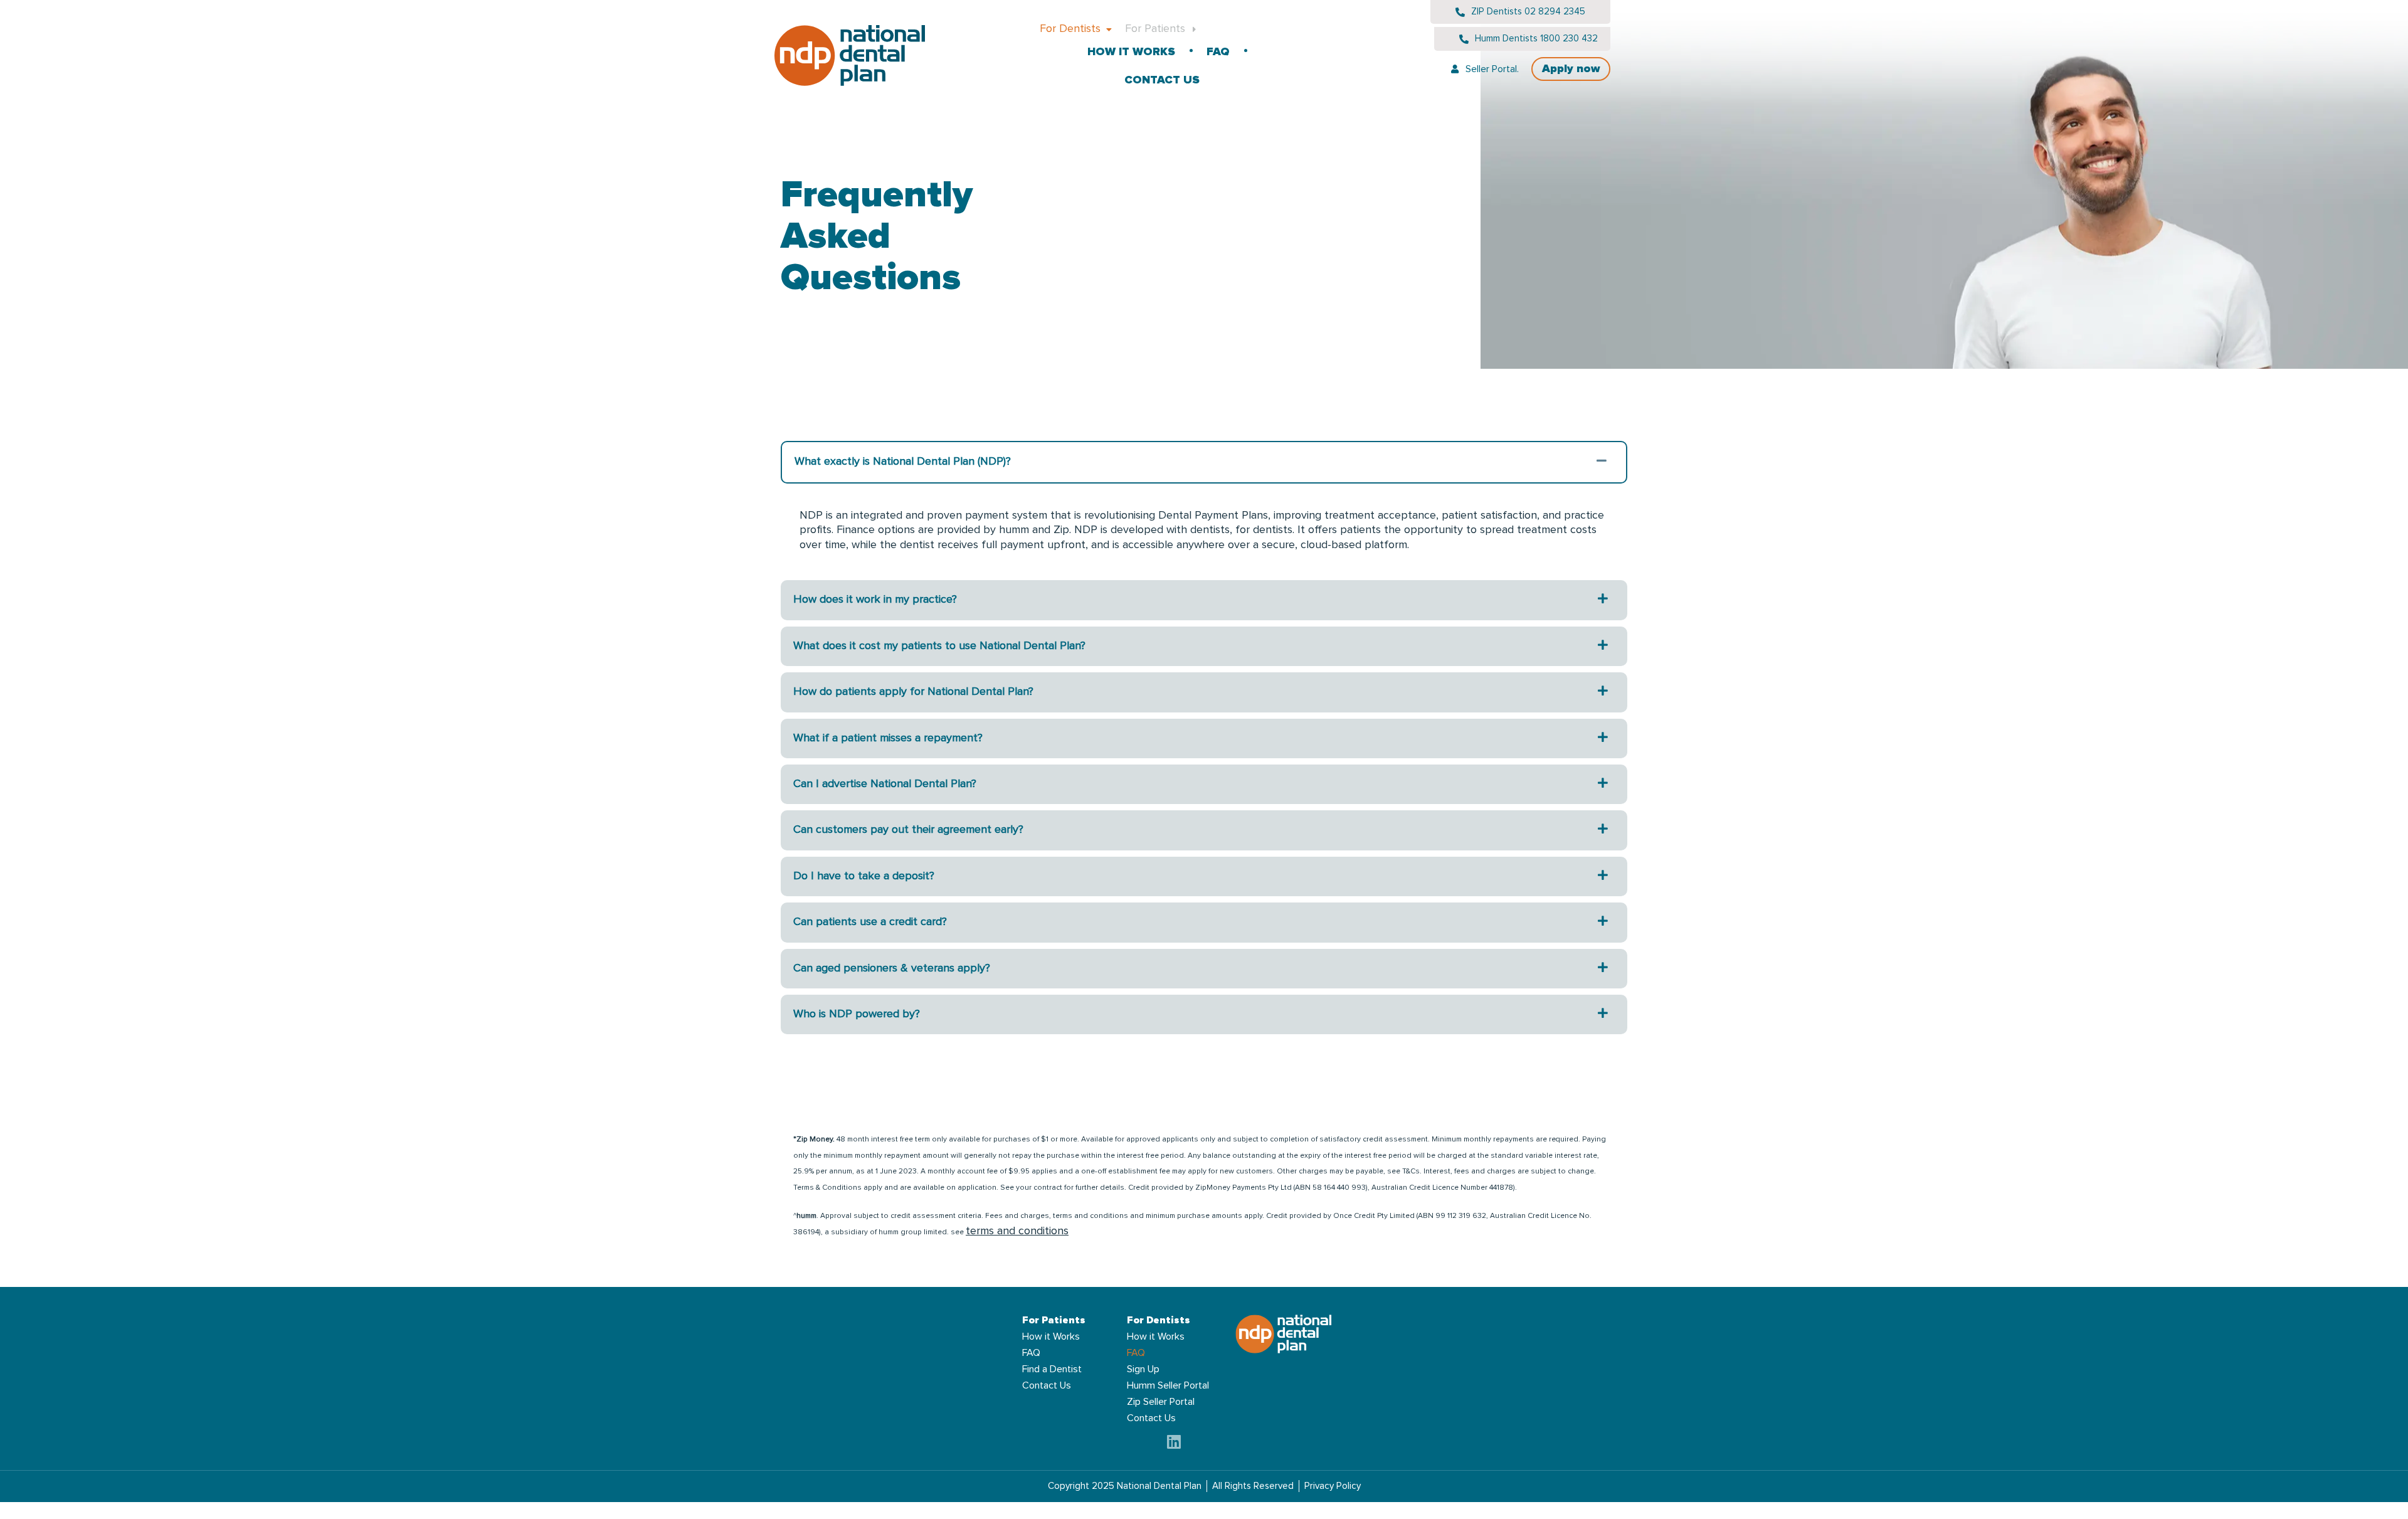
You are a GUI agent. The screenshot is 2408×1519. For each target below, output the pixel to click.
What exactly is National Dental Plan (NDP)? (903, 462)
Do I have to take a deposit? (864, 876)
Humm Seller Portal (1168, 1385)
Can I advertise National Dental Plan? (885, 784)
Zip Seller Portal (1161, 1402)
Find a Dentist (1052, 1369)
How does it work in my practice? (875, 600)
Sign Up (1143, 1369)
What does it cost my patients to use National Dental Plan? (939, 646)
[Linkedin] (1174, 1442)
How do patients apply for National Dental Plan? (913, 692)
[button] (1204, 462)
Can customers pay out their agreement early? (908, 830)
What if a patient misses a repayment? (888, 738)
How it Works (1131, 52)
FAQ (1218, 52)
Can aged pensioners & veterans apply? (892, 968)
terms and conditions (1017, 1231)
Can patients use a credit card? (870, 922)
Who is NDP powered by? (857, 1014)
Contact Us (1162, 80)
